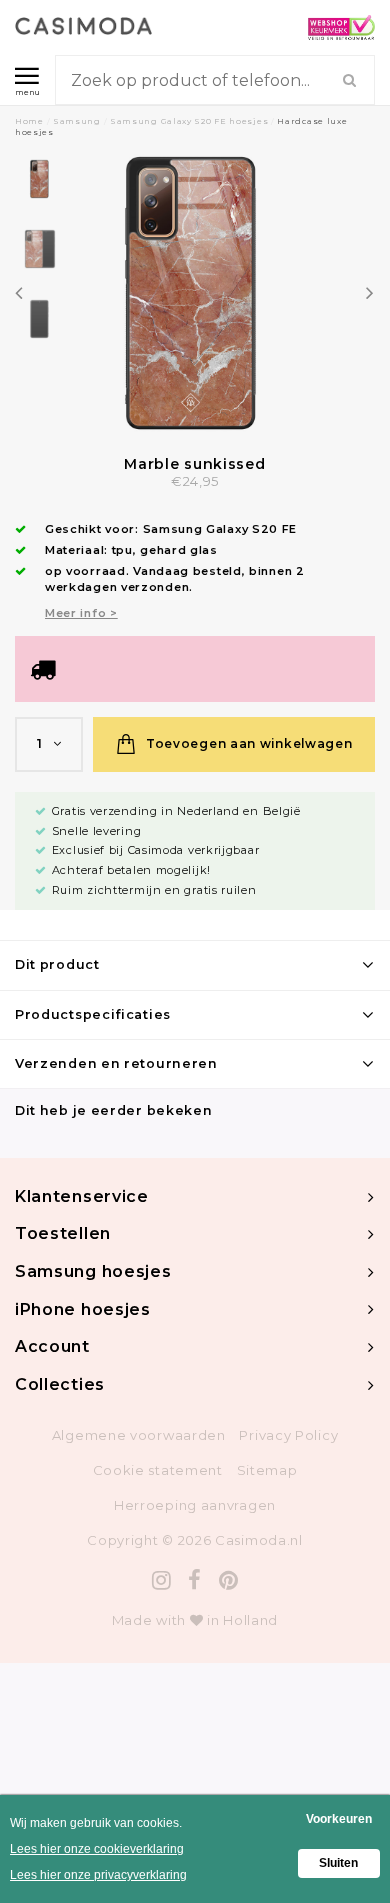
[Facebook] (195, 1580)
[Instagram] (162, 1580)
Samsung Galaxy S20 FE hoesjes (189, 121)
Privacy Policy (288, 1435)
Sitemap (267, 1470)
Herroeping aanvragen (195, 1505)
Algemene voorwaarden (139, 1435)
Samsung (77, 121)
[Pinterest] (229, 1580)
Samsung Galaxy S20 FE (220, 529)
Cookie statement (158, 1470)
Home (29, 121)
